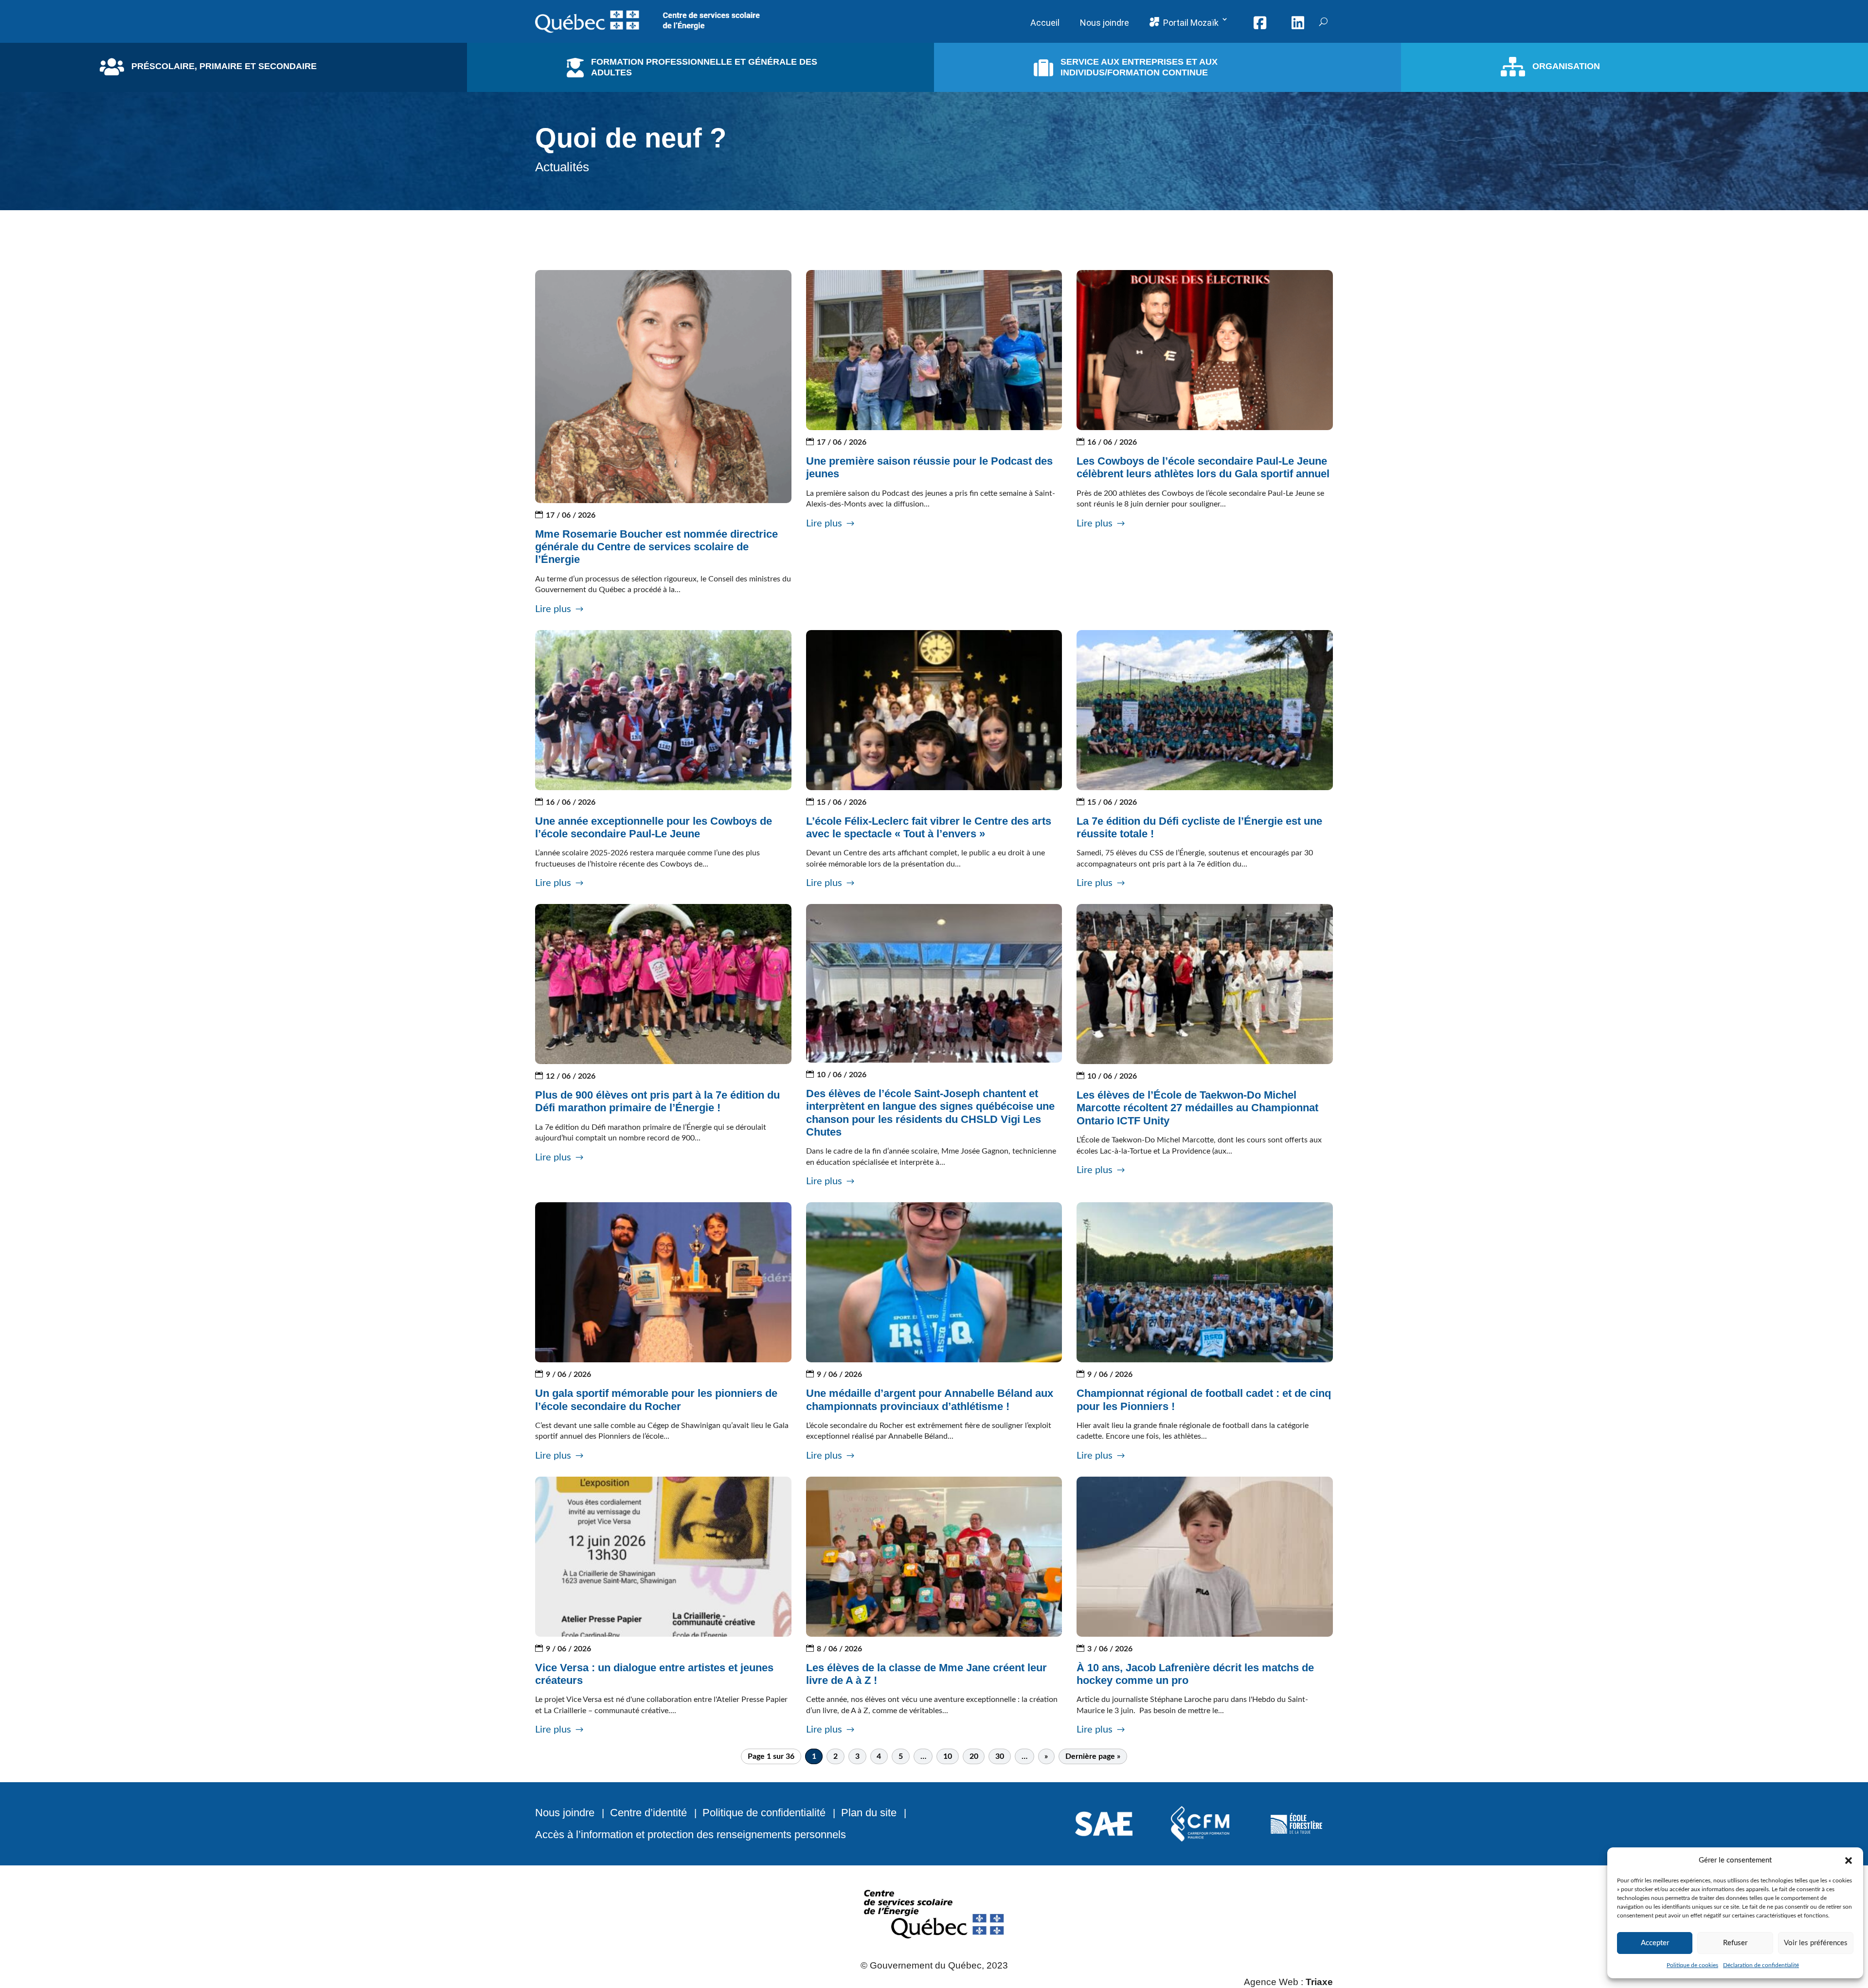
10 (948, 1756)
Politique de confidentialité (764, 1813)
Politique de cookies (1692, 1965)
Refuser (1735, 1943)
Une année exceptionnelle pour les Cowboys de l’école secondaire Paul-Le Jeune (654, 827)
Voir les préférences (1816, 1943)
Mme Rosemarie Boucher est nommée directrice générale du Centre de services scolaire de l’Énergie (656, 547)
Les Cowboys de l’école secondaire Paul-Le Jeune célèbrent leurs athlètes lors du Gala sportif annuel (1203, 467)
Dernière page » (1093, 1756)
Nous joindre (565, 1813)
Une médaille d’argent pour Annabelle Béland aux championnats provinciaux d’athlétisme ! (930, 1400)
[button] (1849, 1861)
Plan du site (869, 1813)
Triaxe (1319, 1982)
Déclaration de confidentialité (1761, 1965)
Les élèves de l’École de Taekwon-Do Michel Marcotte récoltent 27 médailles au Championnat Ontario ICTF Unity (1197, 1108)
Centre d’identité (648, 1813)
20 (974, 1756)
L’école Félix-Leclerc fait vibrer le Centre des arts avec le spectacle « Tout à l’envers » (929, 827)
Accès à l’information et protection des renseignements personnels (691, 1834)
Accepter (1655, 1943)
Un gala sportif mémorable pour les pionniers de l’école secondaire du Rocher (656, 1400)
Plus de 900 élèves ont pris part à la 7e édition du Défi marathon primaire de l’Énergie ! (657, 1101)
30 (1000, 1756)
